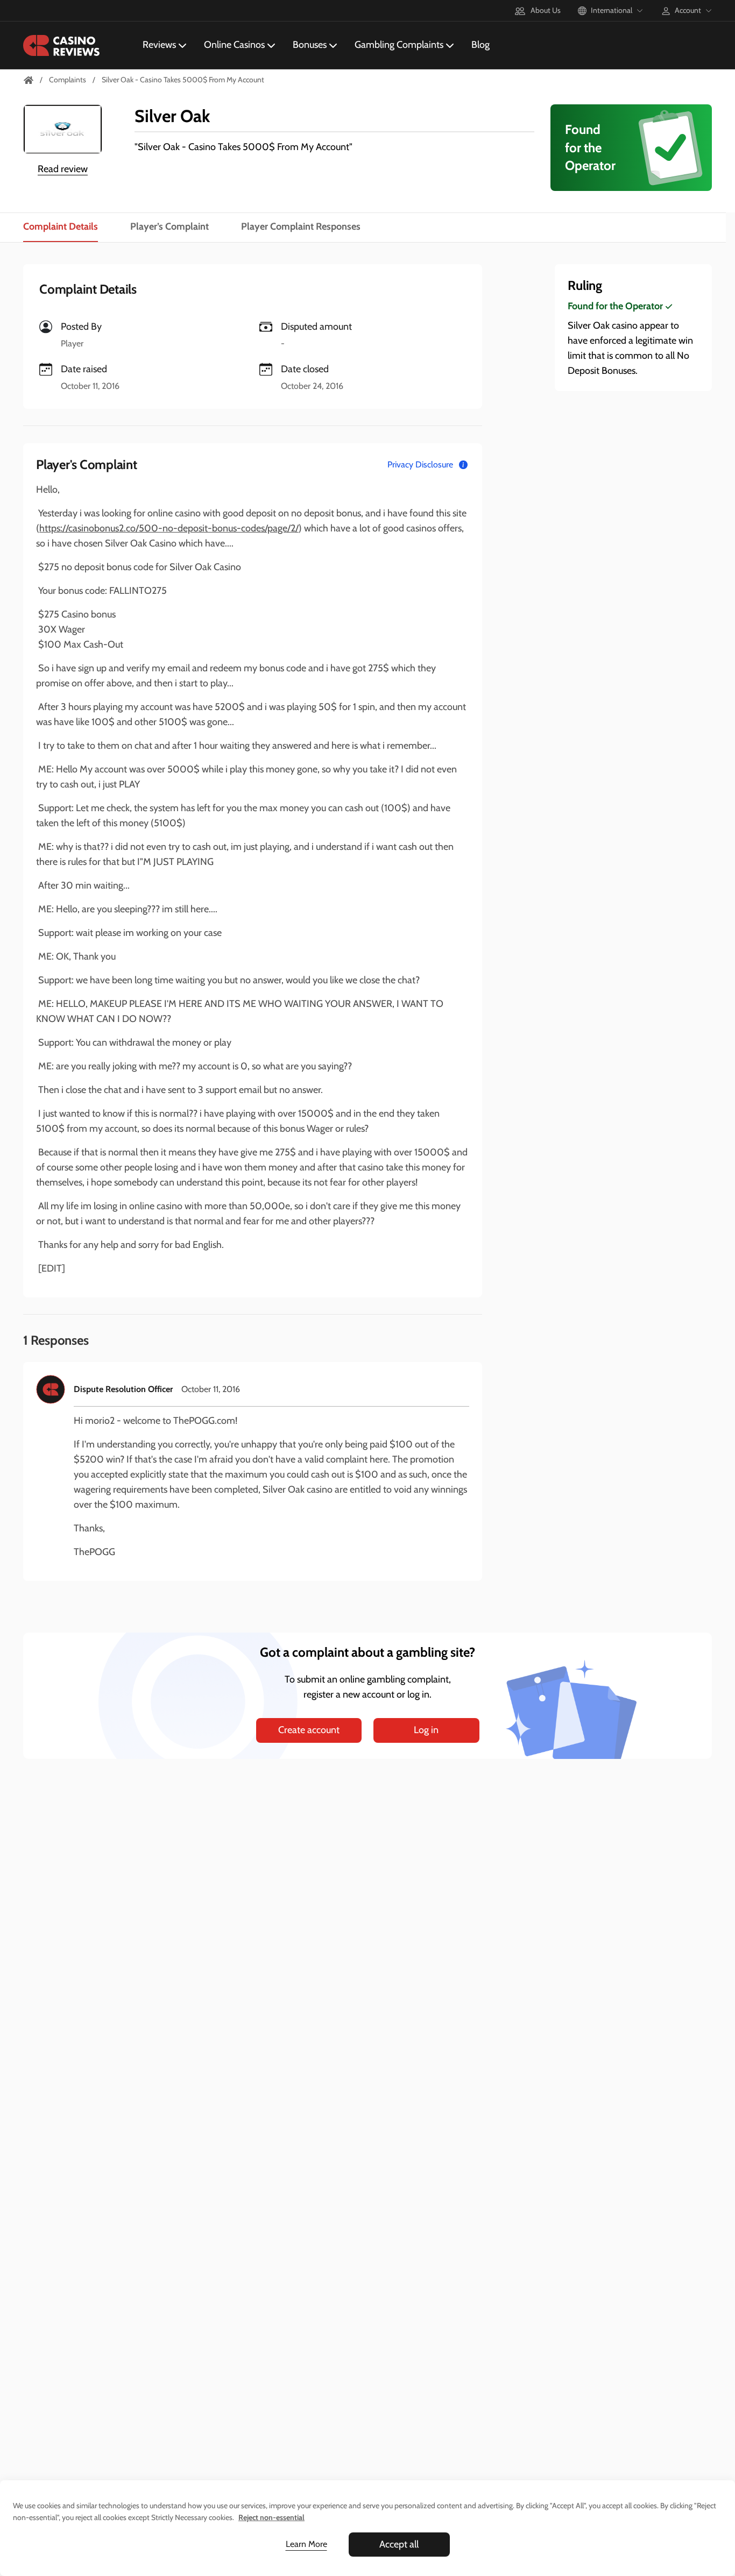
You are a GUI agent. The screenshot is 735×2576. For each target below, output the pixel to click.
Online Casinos (234, 45)
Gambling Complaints (399, 45)
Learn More (306, 2544)
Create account (309, 1730)
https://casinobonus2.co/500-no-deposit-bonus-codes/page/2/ (169, 528)
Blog (480, 45)
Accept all (399, 2544)
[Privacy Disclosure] (463, 465)
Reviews (159, 45)
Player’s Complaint (169, 226)
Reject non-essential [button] (271, 2517)
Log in (426, 1730)
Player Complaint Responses (301, 226)
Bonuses (310, 45)
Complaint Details (61, 226)
